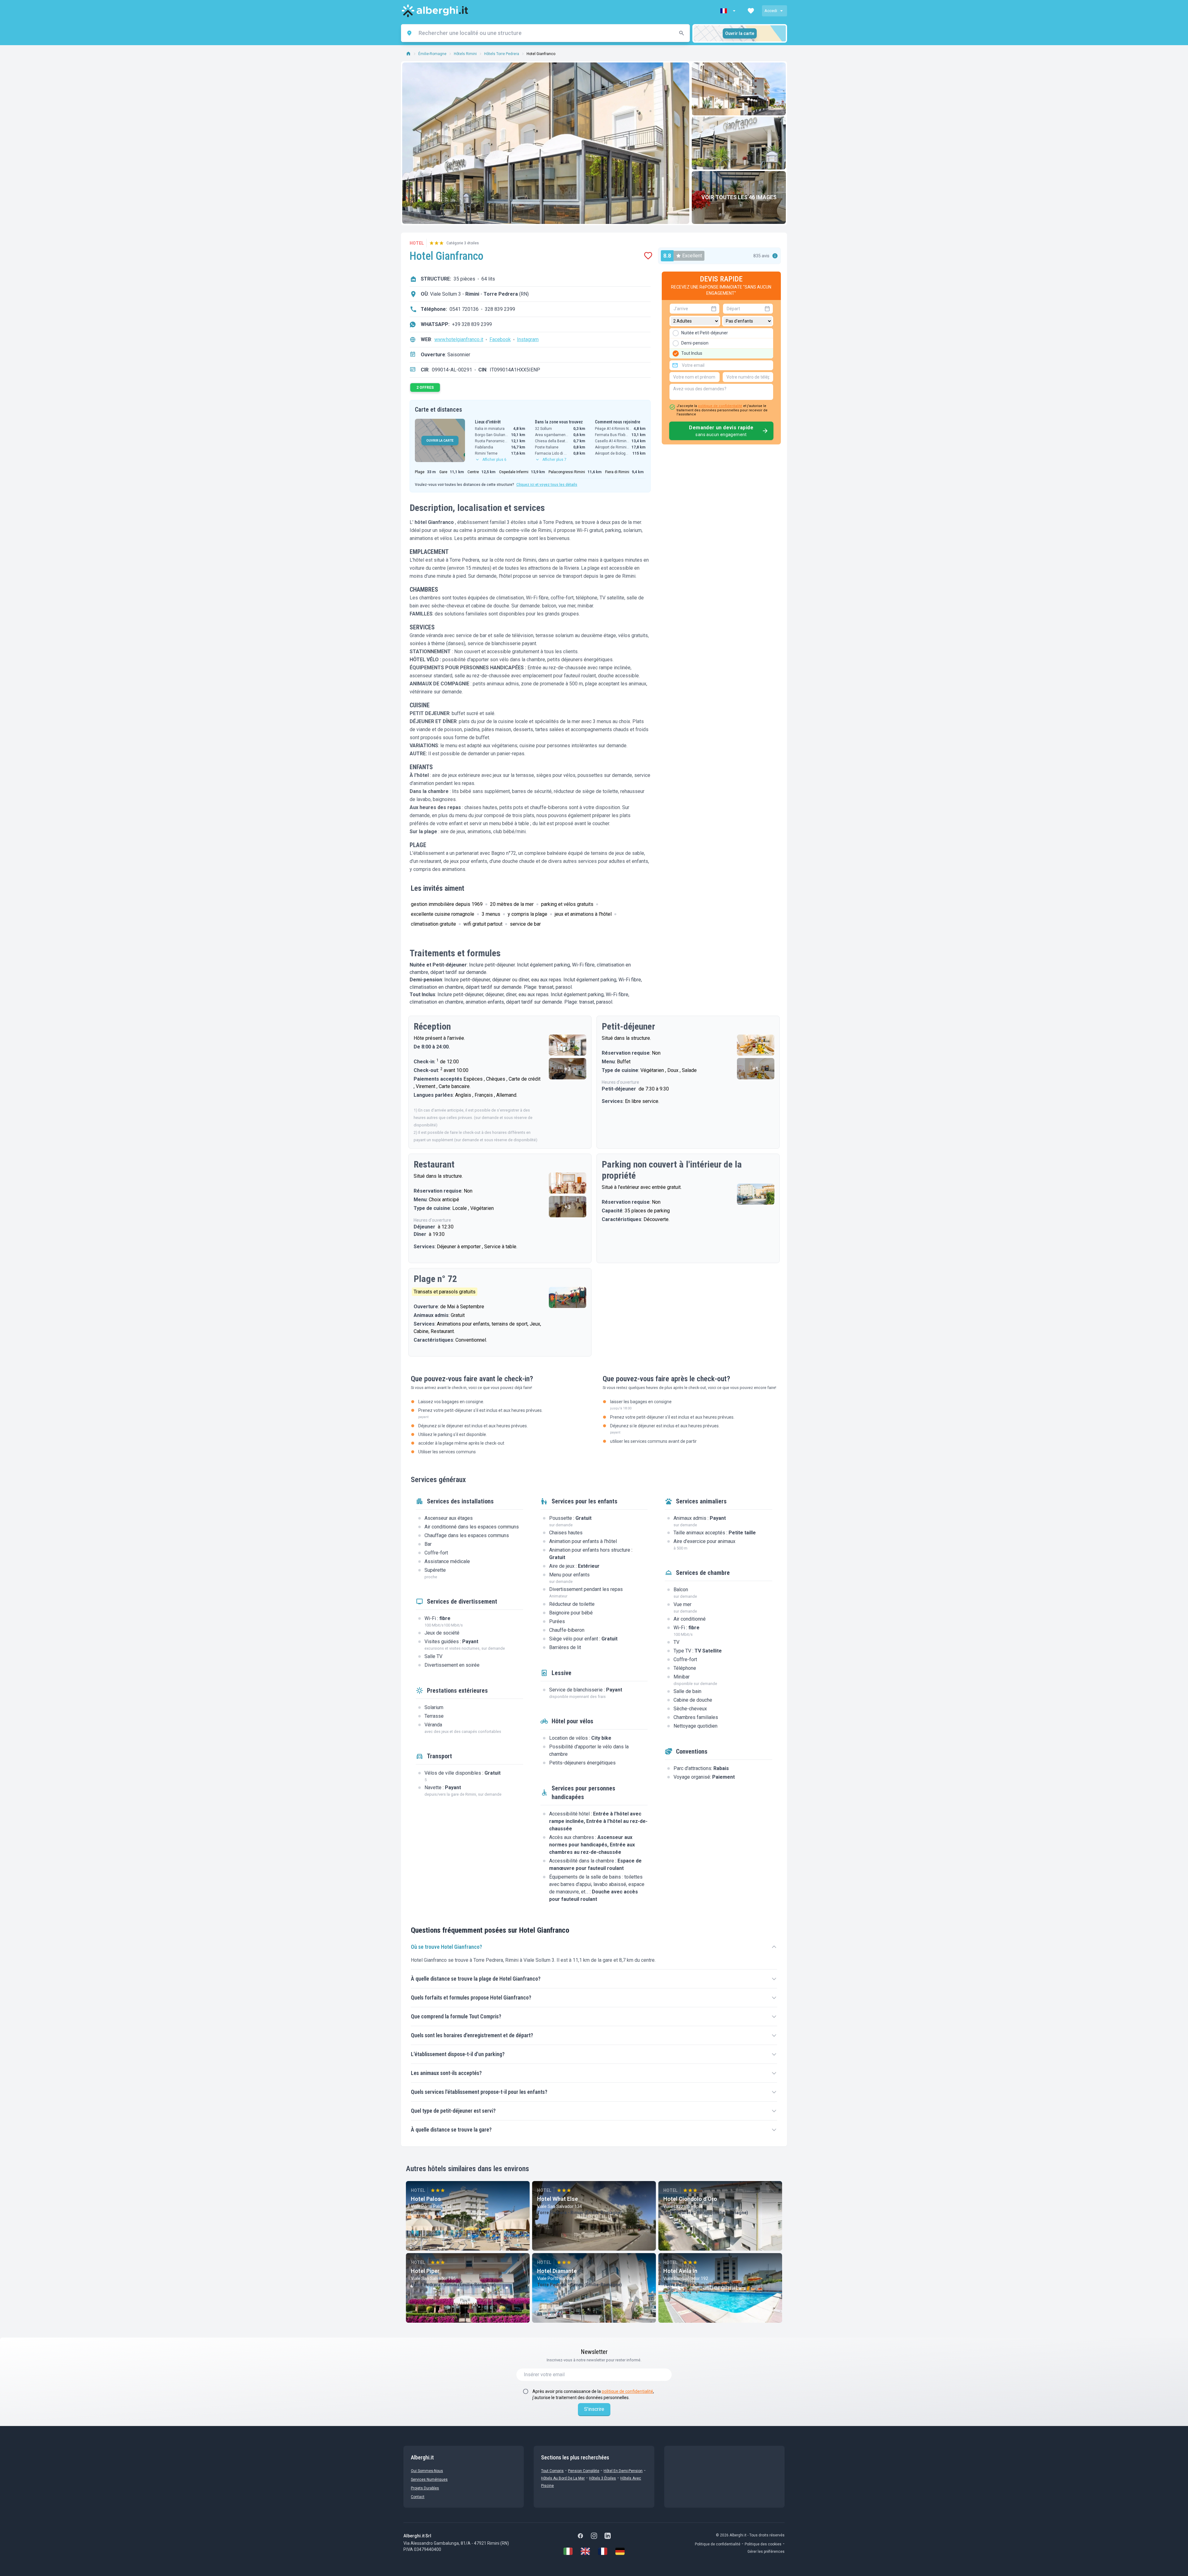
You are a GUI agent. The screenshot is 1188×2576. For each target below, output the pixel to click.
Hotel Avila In (680, 2271)
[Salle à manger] (568, 1183)
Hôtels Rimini (465, 54)
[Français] (603, 2551)
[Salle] (568, 1045)
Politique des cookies (763, 2544)
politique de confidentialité (720, 406)
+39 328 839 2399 (472, 324)
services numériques (429, 2480)
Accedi (771, 11)
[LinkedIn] (608, 2536)
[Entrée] (739, 143)
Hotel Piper (425, 2271)
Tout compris (552, 2471)
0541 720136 (464, 309)
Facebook (500, 339)
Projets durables (425, 2488)
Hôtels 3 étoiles (603, 2478)
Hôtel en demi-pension (623, 2471)
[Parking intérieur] (756, 1194)
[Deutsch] (620, 2551)
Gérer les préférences (766, 2552)
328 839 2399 (500, 309)
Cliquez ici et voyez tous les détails (547, 485)
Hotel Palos (426, 2199)
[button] (729, 11)
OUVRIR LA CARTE (440, 441)
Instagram (528, 339)
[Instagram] (594, 2536)
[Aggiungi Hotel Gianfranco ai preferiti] (648, 256)
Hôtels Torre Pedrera (502, 54)
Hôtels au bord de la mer (563, 2478)
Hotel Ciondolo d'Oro (690, 2199)
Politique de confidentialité (718, 2544)
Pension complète (584, 2471)
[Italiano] (568, 2551)
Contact (418, 2497)
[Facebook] (580, 2536)
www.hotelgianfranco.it (459, 339)
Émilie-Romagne (432, 54)
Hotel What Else (557, 2199)
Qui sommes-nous (427, 2471)
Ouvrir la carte (740, 33)
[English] (585, 2551)
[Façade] (739, 89)
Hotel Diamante (557, 2271)
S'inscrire (594, 2409)
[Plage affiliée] (568, 1297)
